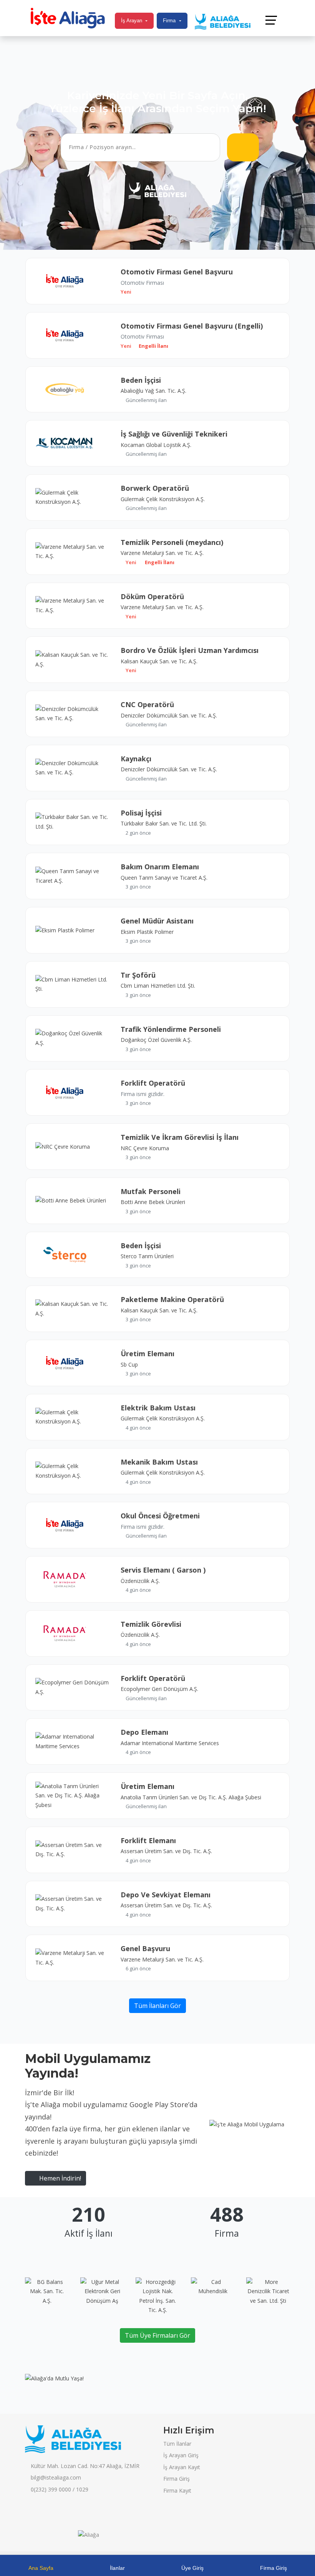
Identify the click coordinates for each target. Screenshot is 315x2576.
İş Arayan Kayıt (182, 2467)
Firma (169, 21)
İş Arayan (132, 21)
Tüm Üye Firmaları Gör (157, 2335)
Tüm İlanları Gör (157, 2006)
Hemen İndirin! (59, 2178)
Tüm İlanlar (177, 2444)
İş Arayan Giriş (181, 2455)
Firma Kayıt (177, 2490)
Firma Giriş (177, 2479)
